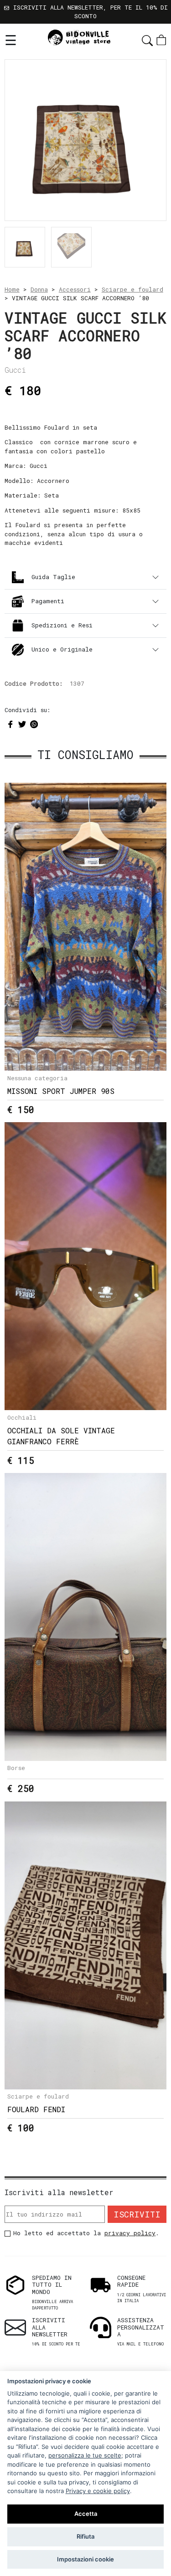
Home (12, 289)
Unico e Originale (62, 649)
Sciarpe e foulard (132, 289)
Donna (39, 289)
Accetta (86, 2514)
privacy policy (130, 2233)
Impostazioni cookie (85, 2559)
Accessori (75, 289)
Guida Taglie (53, 577)
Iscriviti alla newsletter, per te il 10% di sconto (89, 12)
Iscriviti (137, 2214)
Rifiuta (85, 2536)
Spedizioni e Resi (62, 625)
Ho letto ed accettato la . (86, 2233)
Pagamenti (48, 601)
